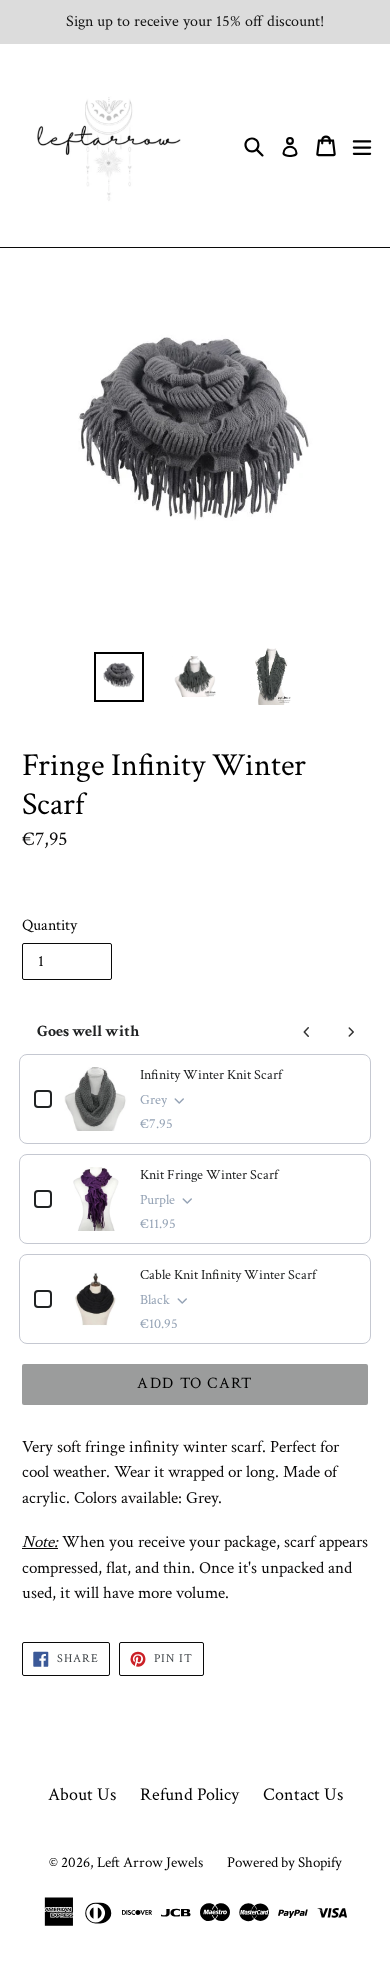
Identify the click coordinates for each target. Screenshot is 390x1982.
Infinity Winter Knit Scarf (211, 1075)
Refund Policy (189, 1794)
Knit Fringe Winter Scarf (209, 1175)
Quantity (49, 925)
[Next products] (351, 1032)
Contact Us (303, 1794)
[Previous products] (307, 1032)
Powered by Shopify (284, 1862)
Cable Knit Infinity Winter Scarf (228, 1275)
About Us (82, 1794)
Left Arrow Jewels (150, 1862)
